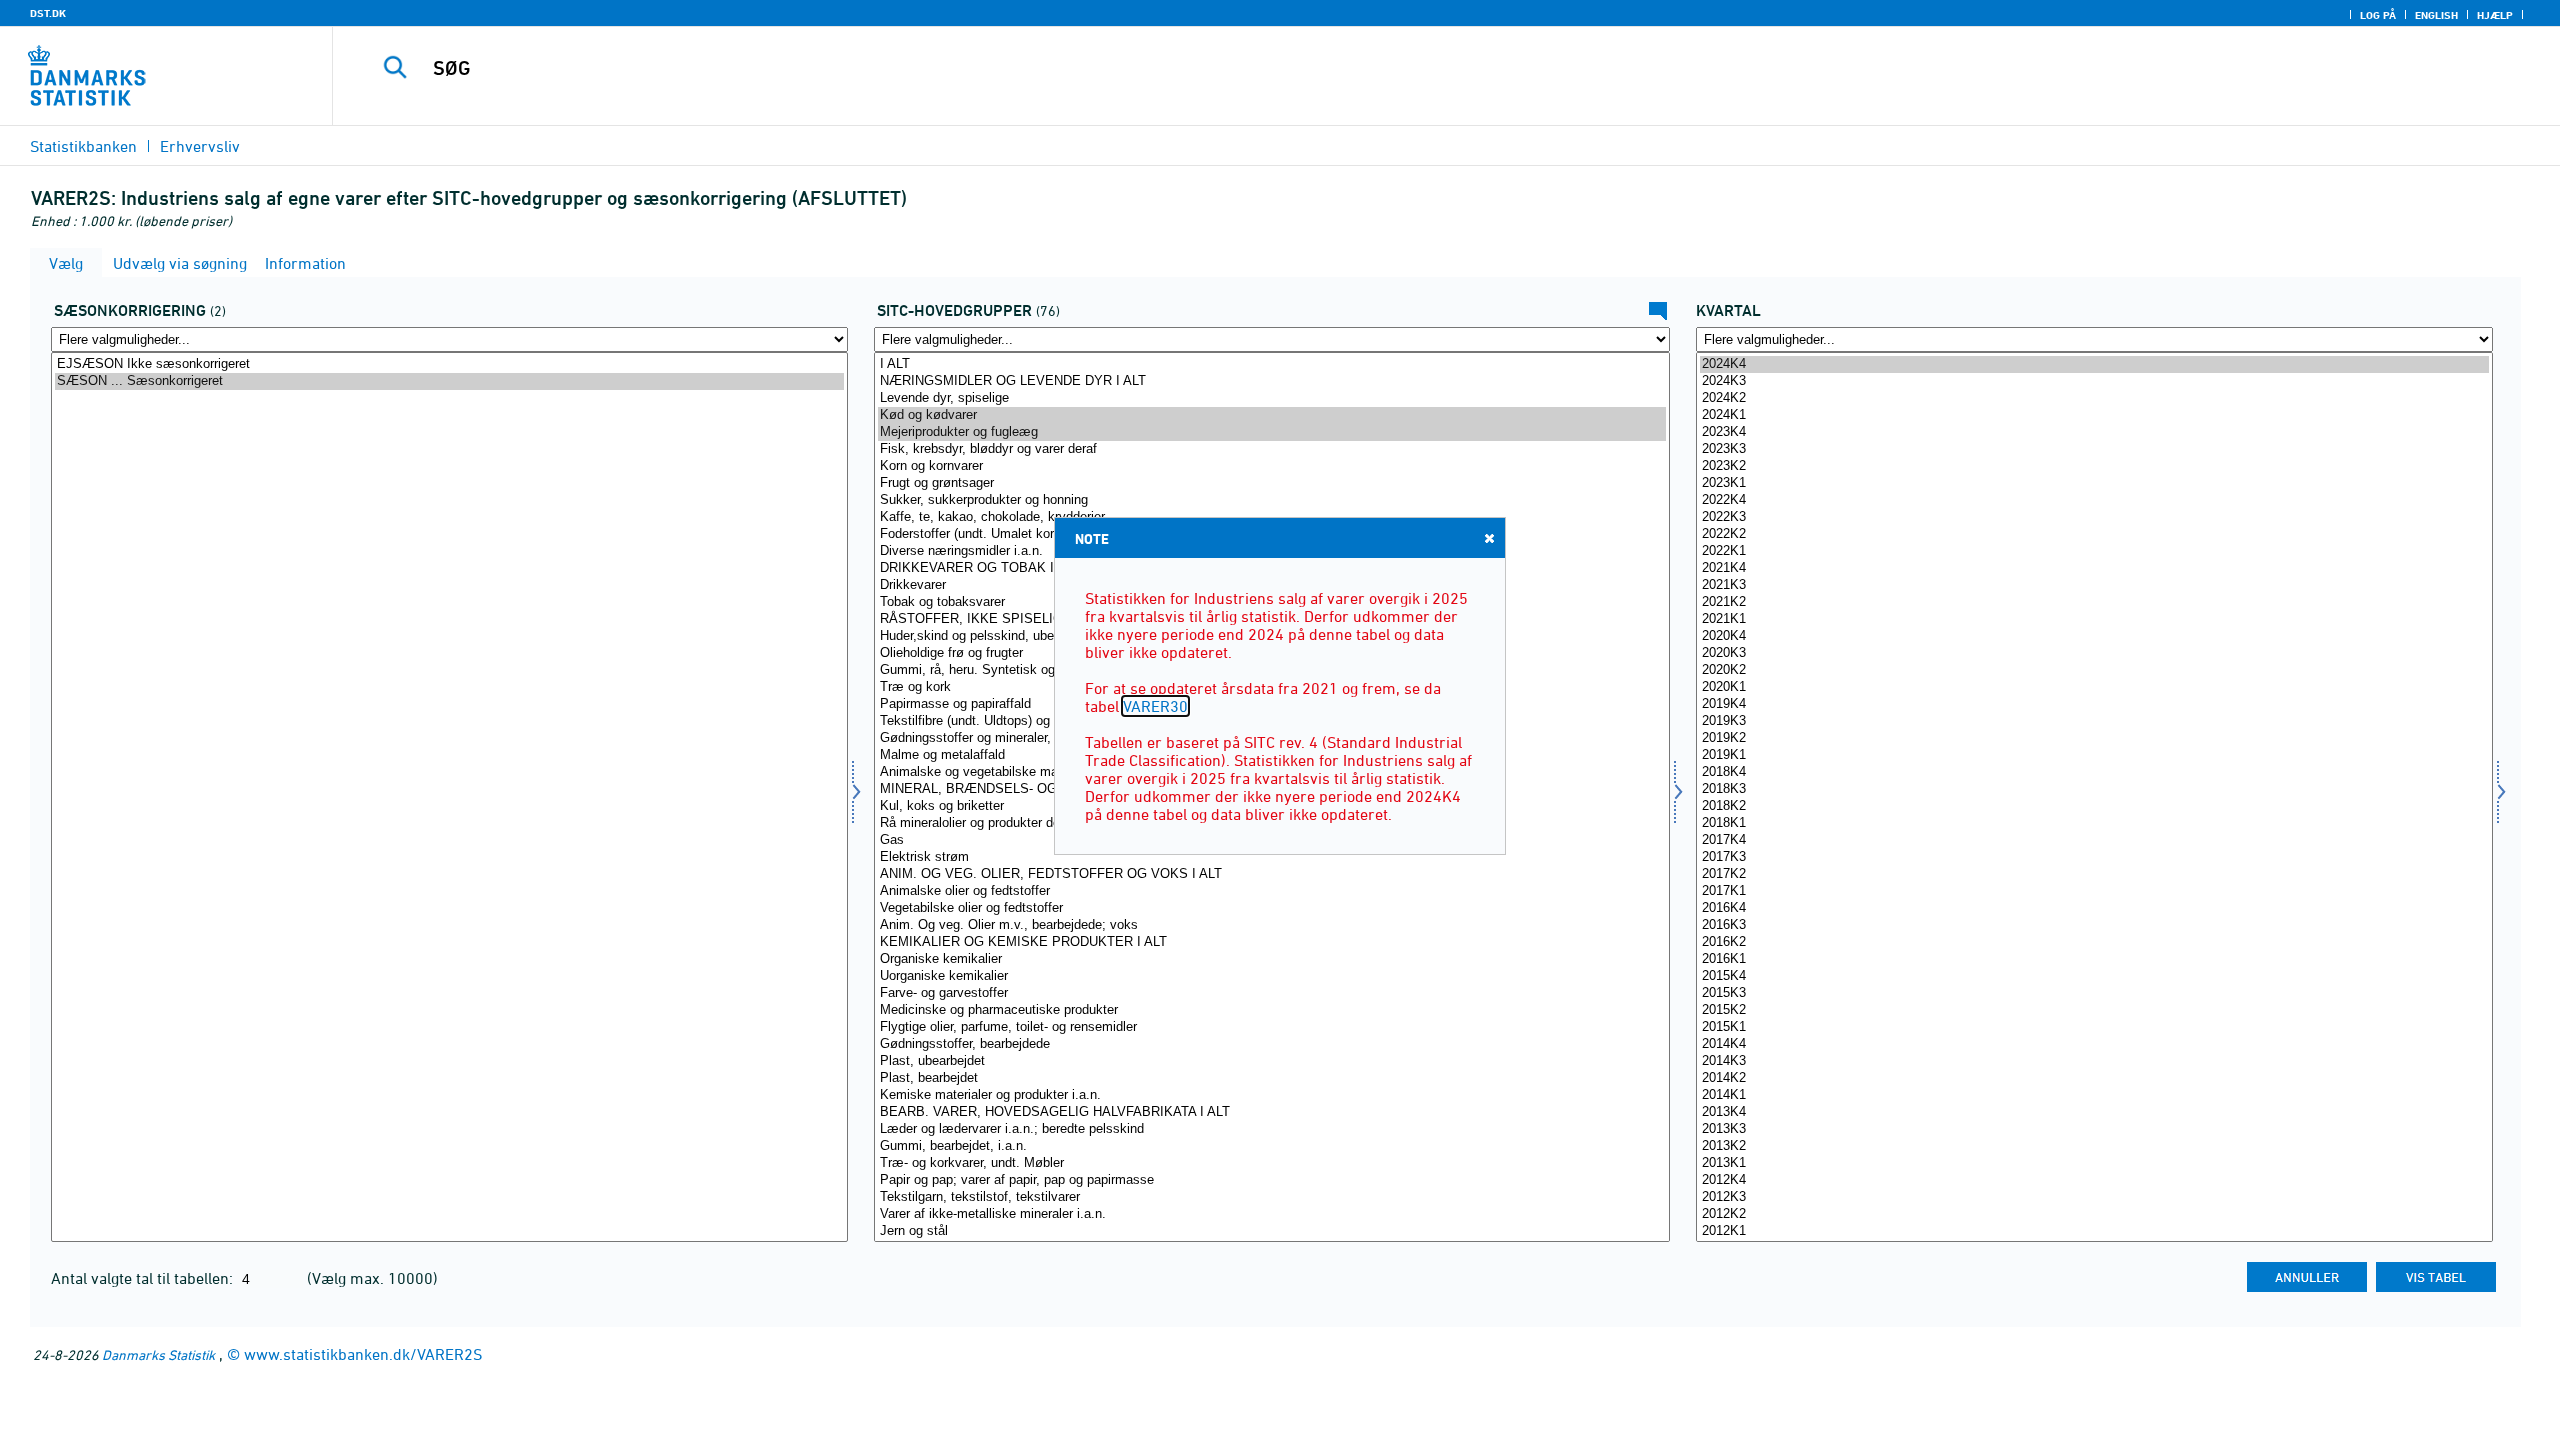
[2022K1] (2094, 551)
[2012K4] (2094, 1180)
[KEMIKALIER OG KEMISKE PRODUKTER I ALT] (1272, 942)
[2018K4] (2094, 772)
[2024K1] (2094, 415)
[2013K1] (2094, 1163)
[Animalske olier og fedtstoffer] (1272, 891)
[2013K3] (2094, 1129)
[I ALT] (1272, 364)
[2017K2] (2094, 874)
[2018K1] (2094, 823)
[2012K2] (2094, 1214)
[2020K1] (2094, 687)
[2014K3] (2094, 1061)
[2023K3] (2094, 449)
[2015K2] (2094, 1010)
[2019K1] (2094, 755)
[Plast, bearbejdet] (1272, 1078)
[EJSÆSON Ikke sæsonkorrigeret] (449, 364)
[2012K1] (2094, 1231)
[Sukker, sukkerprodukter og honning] (1272, 500)
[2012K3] (2094, 1197)
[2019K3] (2094, 721)
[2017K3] (2094, 857)
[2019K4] (2094, 704)
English (2436, 15)
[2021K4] (2094, 568)
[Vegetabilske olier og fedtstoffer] (1272, 908)
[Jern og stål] (1272, 1231)
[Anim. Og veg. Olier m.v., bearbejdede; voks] (1272, 925)
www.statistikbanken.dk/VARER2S (363, 1354)
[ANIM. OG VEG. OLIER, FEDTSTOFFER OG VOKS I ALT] (1272, 874)
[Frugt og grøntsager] (1272, 483)
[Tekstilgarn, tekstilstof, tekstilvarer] (1272, 1197)
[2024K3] (2094, 381)
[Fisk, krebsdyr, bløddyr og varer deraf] (1272, 449)
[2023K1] (2094, 483)
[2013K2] (2094, 1146)
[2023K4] (2094, 432)
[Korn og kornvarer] (1272, 466)
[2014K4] (2094, 1044)
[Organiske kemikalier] (1272, 959)
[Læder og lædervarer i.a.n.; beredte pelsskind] (1272, 1129)
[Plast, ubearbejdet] (1272, 1061)
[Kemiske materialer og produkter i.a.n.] (1272, 1095)
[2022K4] (2094, 500)
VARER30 (1155, 706)
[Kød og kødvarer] (1272, 415)
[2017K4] (2094, 840)
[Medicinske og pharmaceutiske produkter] (1272, 1010)
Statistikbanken (83, 146)
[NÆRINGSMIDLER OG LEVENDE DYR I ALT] (1272, 381)
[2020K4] (2094, 636)
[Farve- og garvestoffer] (1272, 993)
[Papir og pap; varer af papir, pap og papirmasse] (1272, 1180)
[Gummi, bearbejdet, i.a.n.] (1272, 1146)
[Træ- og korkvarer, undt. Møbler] (1272, 1163)
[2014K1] (2094, 1095)
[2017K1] (2094, 891)
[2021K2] (2094, 602)
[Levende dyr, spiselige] (1272, 398)
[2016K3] (2094, 925)
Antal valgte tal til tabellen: (144, 1278)
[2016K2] (2094, 942)
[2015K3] (2094, 993)
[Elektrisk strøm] (1272, 857)
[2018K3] (2094, 789)
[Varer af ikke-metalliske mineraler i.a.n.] (1272, 1214)
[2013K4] (2094, 1112)
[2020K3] (2094, 653)
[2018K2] (2094, 806)
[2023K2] (2094, 466)
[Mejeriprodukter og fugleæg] (1272, 432)
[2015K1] (2094, 1027)
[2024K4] (2094, 364)
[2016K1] (2094, 959)
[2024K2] (2094, 398)
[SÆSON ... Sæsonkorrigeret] (449, 381)
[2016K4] (2094, 908)
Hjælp (2495, 15)
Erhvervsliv (200, 146)
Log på (2378, 15)
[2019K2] (2094, 738)
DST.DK (48, 13)
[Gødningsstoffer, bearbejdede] (1272, 1044)
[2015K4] (2094, 976)
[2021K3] (2094, 585)
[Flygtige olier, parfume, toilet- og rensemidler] (1272, 1027)
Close (1489, 538)
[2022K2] (2094, 534)
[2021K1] (2094, 619)
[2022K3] (2094, 517)
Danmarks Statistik (158, 1354)
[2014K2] (2094, 1078)
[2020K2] (2094, 670)
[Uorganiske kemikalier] (1272, 976)
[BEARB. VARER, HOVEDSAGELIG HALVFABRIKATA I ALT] (1272, 1112)
